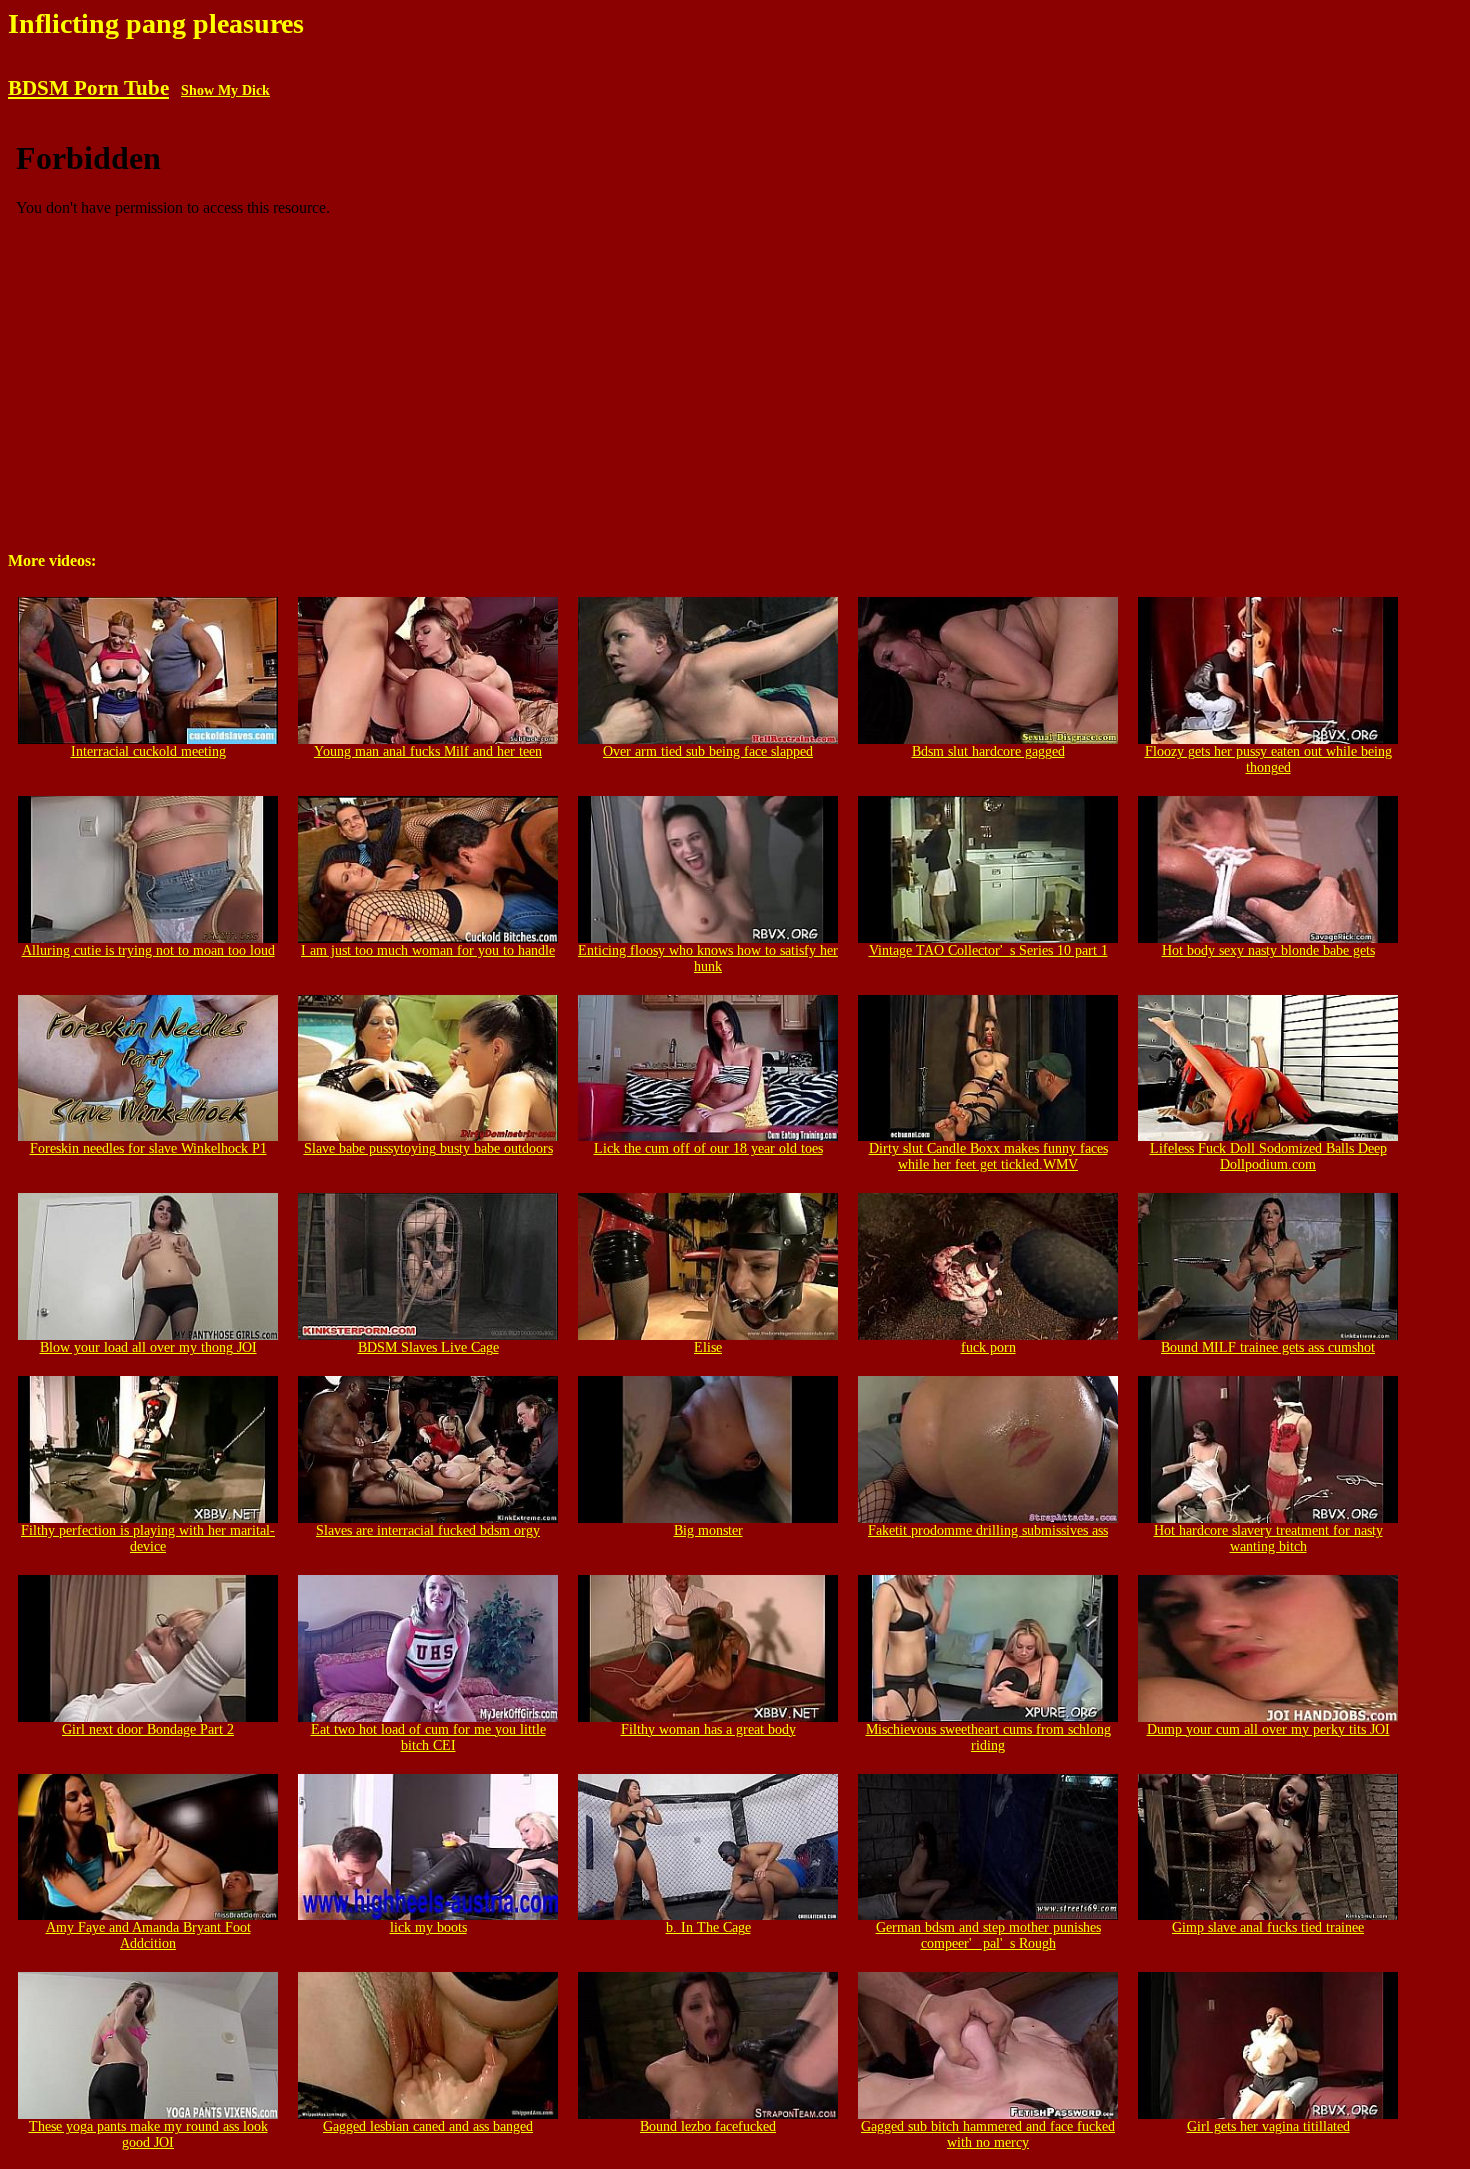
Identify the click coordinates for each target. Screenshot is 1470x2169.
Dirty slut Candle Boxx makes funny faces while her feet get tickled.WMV (988, 1156)
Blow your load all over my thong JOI (148, 1347)
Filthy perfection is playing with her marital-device (148, 1538)
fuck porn (988, 1347)
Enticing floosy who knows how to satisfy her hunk (708, 958)
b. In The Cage (708, 1927)
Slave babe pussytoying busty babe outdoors (428, 1148)
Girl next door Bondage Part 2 (148, 1729)
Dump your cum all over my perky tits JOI (1268, 1729)
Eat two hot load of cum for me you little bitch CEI (428, 1737)
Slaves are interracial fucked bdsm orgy (428, 1530)
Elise (708, 1347)
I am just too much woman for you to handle (428, 950)
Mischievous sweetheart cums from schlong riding (988, 1737)
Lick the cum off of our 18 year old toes (708, 1148)
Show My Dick (225, 90)
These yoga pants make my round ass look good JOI (148, 2134)
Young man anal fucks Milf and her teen (428, 751)
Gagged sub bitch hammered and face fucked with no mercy (988, 2134)
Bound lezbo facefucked (708, 2126)
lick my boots (428, 1927)
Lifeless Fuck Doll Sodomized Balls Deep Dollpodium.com (1268, 1156)
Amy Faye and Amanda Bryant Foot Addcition (148, 1935)
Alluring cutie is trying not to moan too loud (148, 950)
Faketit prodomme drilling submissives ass (988, 1530)
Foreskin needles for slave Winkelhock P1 (148, 1148)
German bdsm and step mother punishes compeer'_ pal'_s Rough (988, 1935)
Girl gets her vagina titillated (1268, 2126)
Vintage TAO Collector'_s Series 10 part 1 (988, 950)
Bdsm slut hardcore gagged (988, 751)
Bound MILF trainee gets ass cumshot (1268, 1347)
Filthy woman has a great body (708, 1729)
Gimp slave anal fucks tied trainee (1268, 1927)
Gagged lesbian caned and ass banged (428, 2126)
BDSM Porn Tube (88, 88)
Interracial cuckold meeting (148, 751)
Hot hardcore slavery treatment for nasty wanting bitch (1268, 1538)
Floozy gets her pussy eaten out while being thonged (1268, 759)
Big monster (708, 1530)
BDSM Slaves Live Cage (428, 1347)
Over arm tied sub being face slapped (708, 751)
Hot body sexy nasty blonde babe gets (1268, 950)
